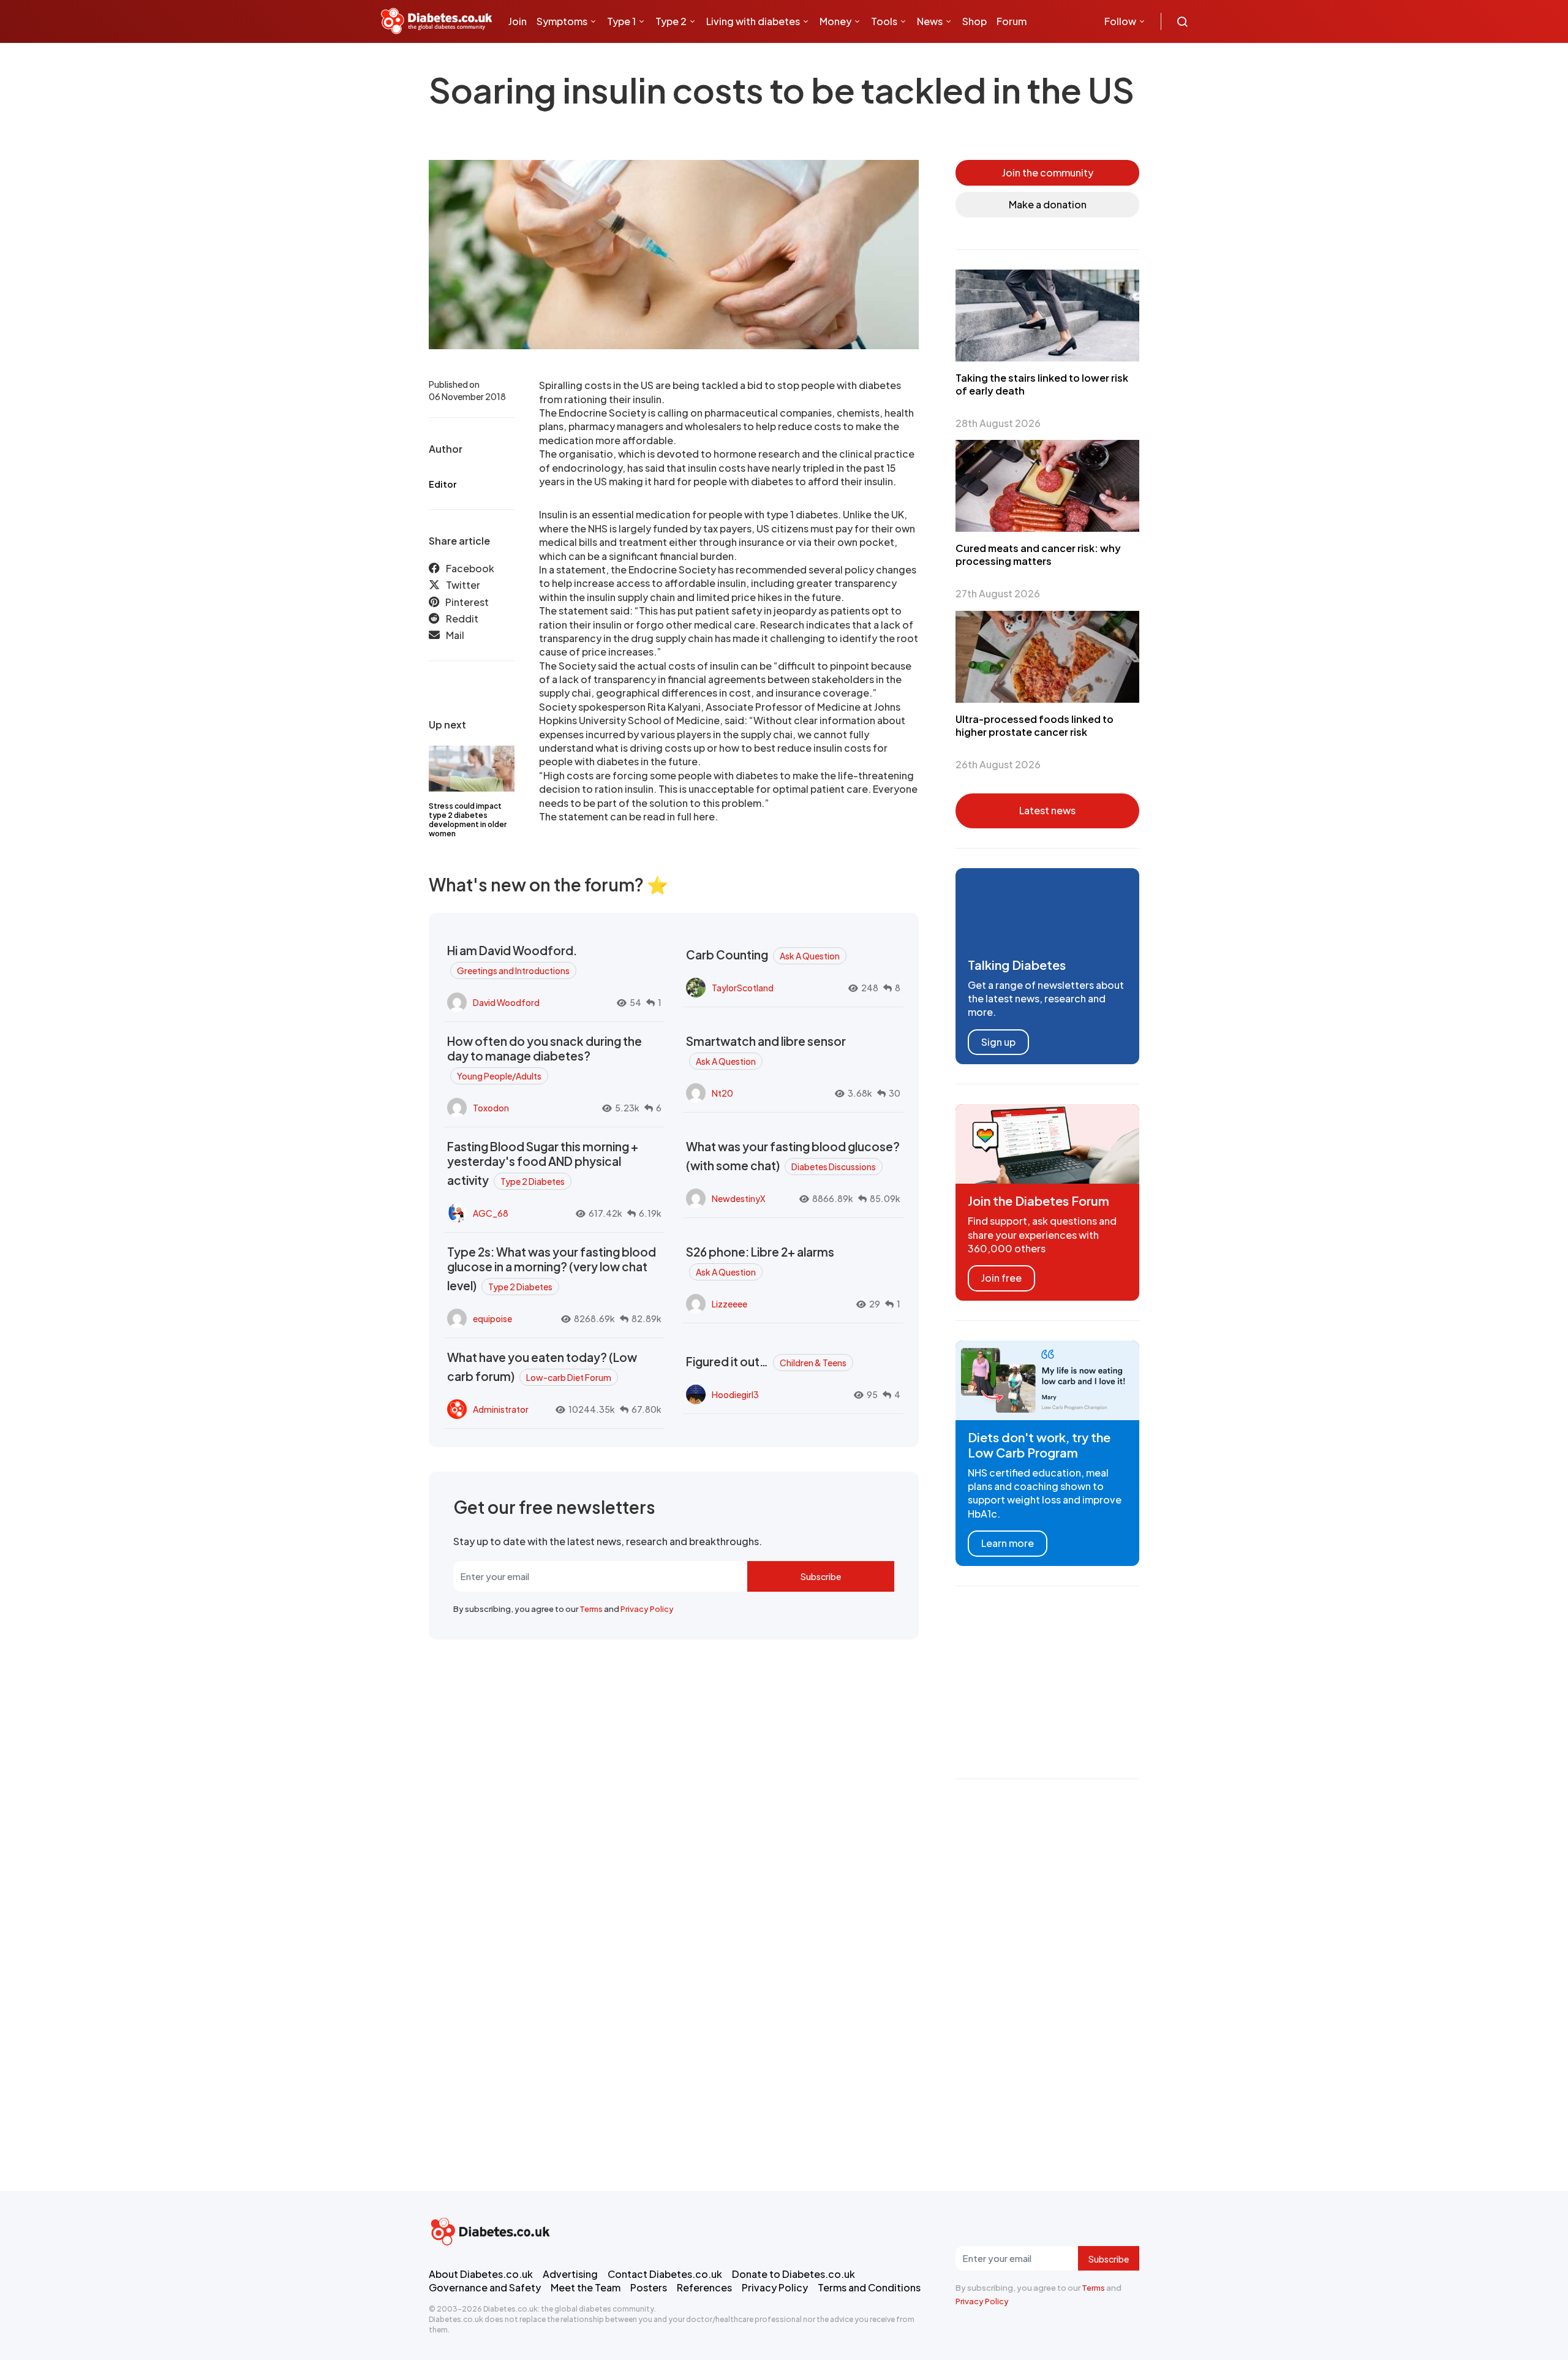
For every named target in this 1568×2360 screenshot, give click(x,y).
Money (835, 21)
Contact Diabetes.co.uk (665, 2274)
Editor (443, 484)
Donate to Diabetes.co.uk (793, 2274)
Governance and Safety (485, 2287)
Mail (455, 636)
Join (518, 21)
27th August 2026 (998, 593)
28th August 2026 (998, 423)
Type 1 (621, 21)
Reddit (462, 619)
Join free (1001, 1278)
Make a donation (1048, 204)
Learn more (1008, 1543)
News (930, 21)
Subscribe (821, 1576)
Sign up (998, 1042)
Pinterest (467, 602)
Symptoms (562, 21)
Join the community (1048, 172)
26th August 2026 (998, 764)
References (704, 2287)
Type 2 (671, 21)
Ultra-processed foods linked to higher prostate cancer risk (1035, 725)
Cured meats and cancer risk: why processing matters (1038, 554)
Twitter (463, 585)
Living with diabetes (753, 21)
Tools (884, 21)
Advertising (570, 2274)
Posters (649, 2287)
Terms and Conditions (869, 2287)
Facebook (470, 568)
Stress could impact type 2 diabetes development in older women (468, 820)
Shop (974, 21)
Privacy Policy (647, 1609)
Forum (1012, 21)
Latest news (1047, 810)
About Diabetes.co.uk (481, 2274)
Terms (591, 1609)
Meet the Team (586, 2287)
